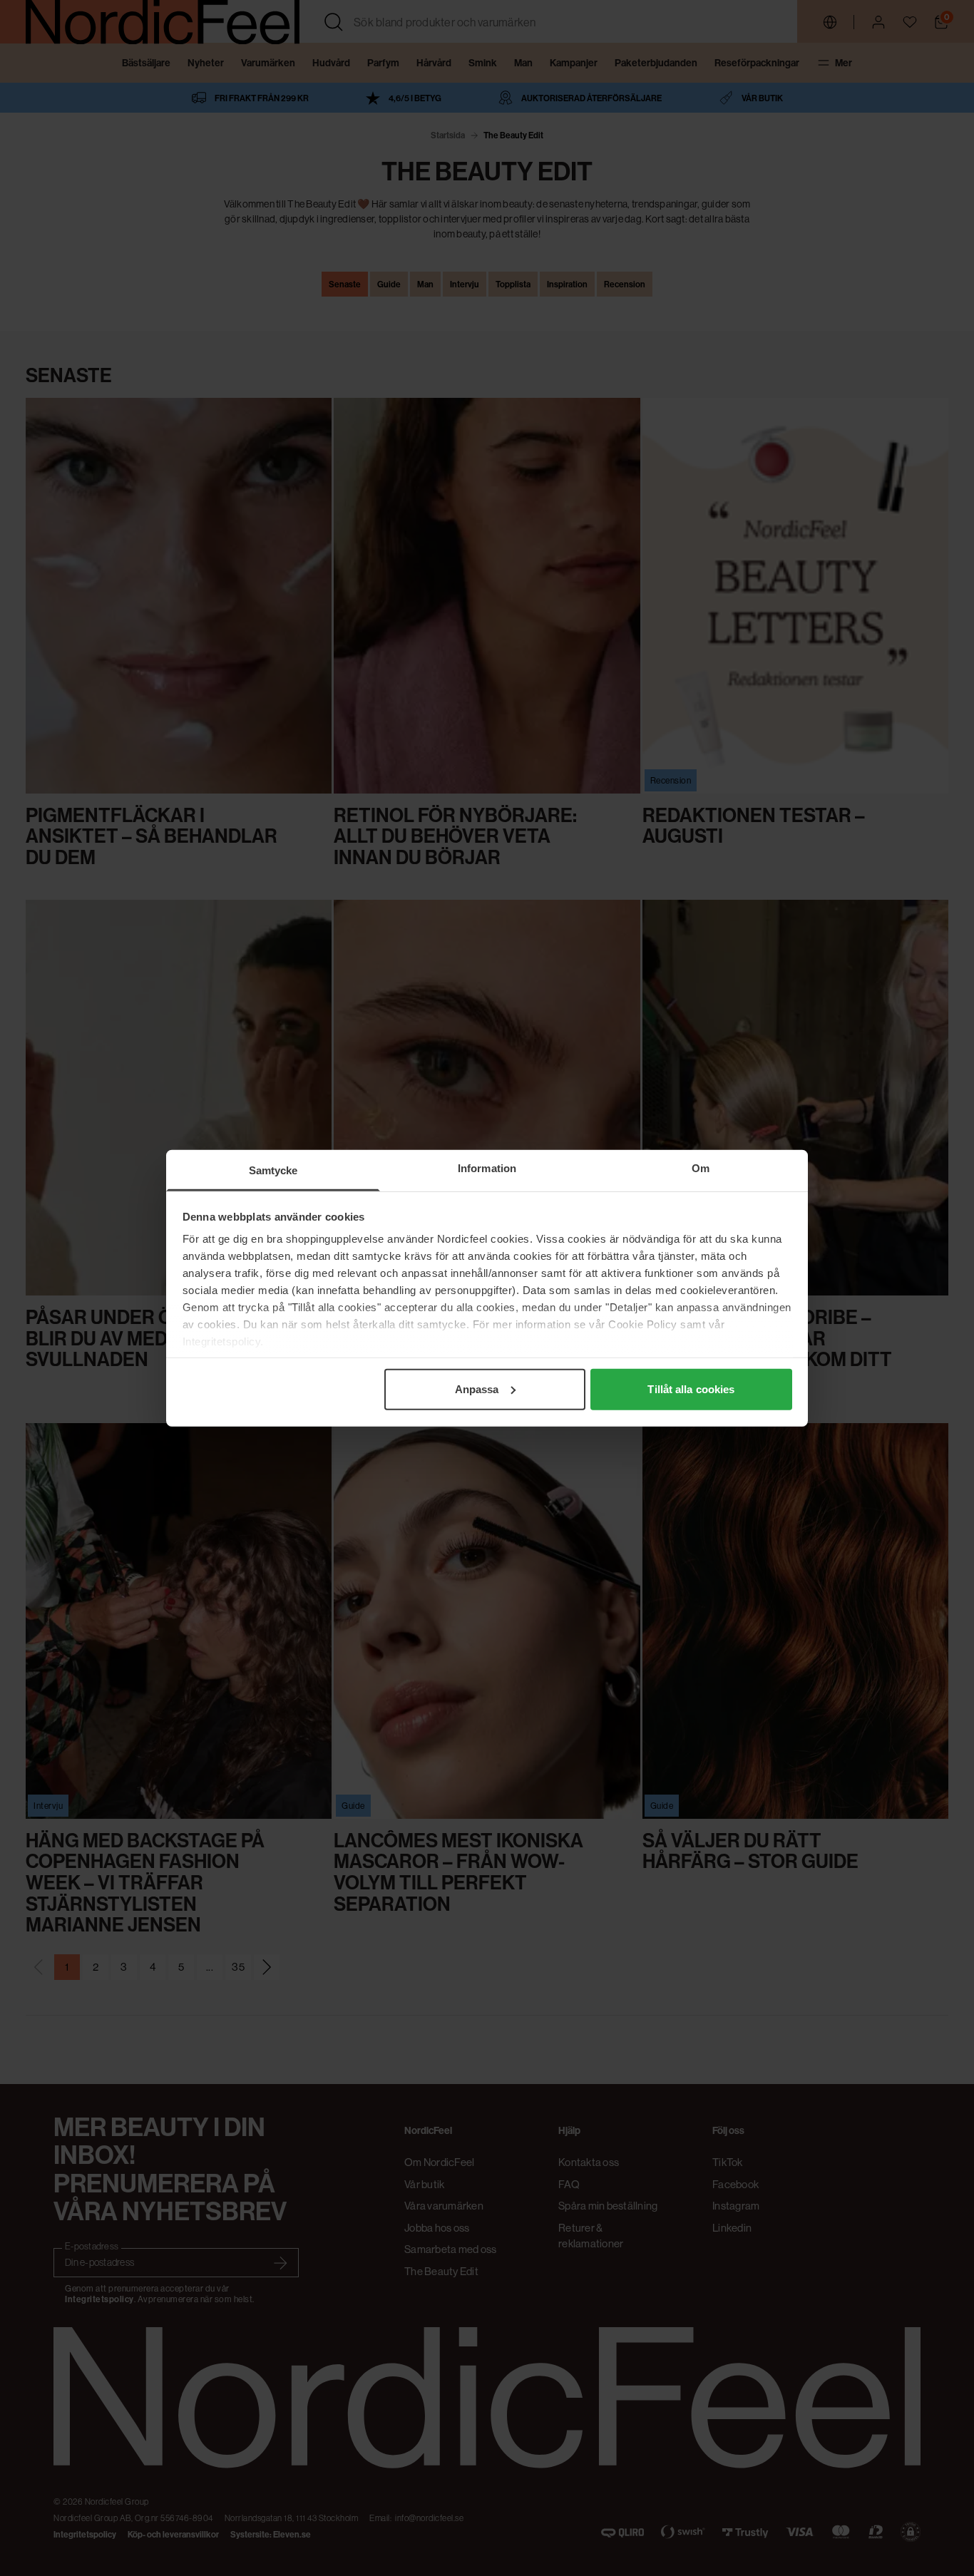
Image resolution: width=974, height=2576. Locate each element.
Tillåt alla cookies (691, 1389)
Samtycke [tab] (273, 1170)
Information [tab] (487, 1168)
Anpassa (477, 1389)
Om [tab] (701, 1168)
